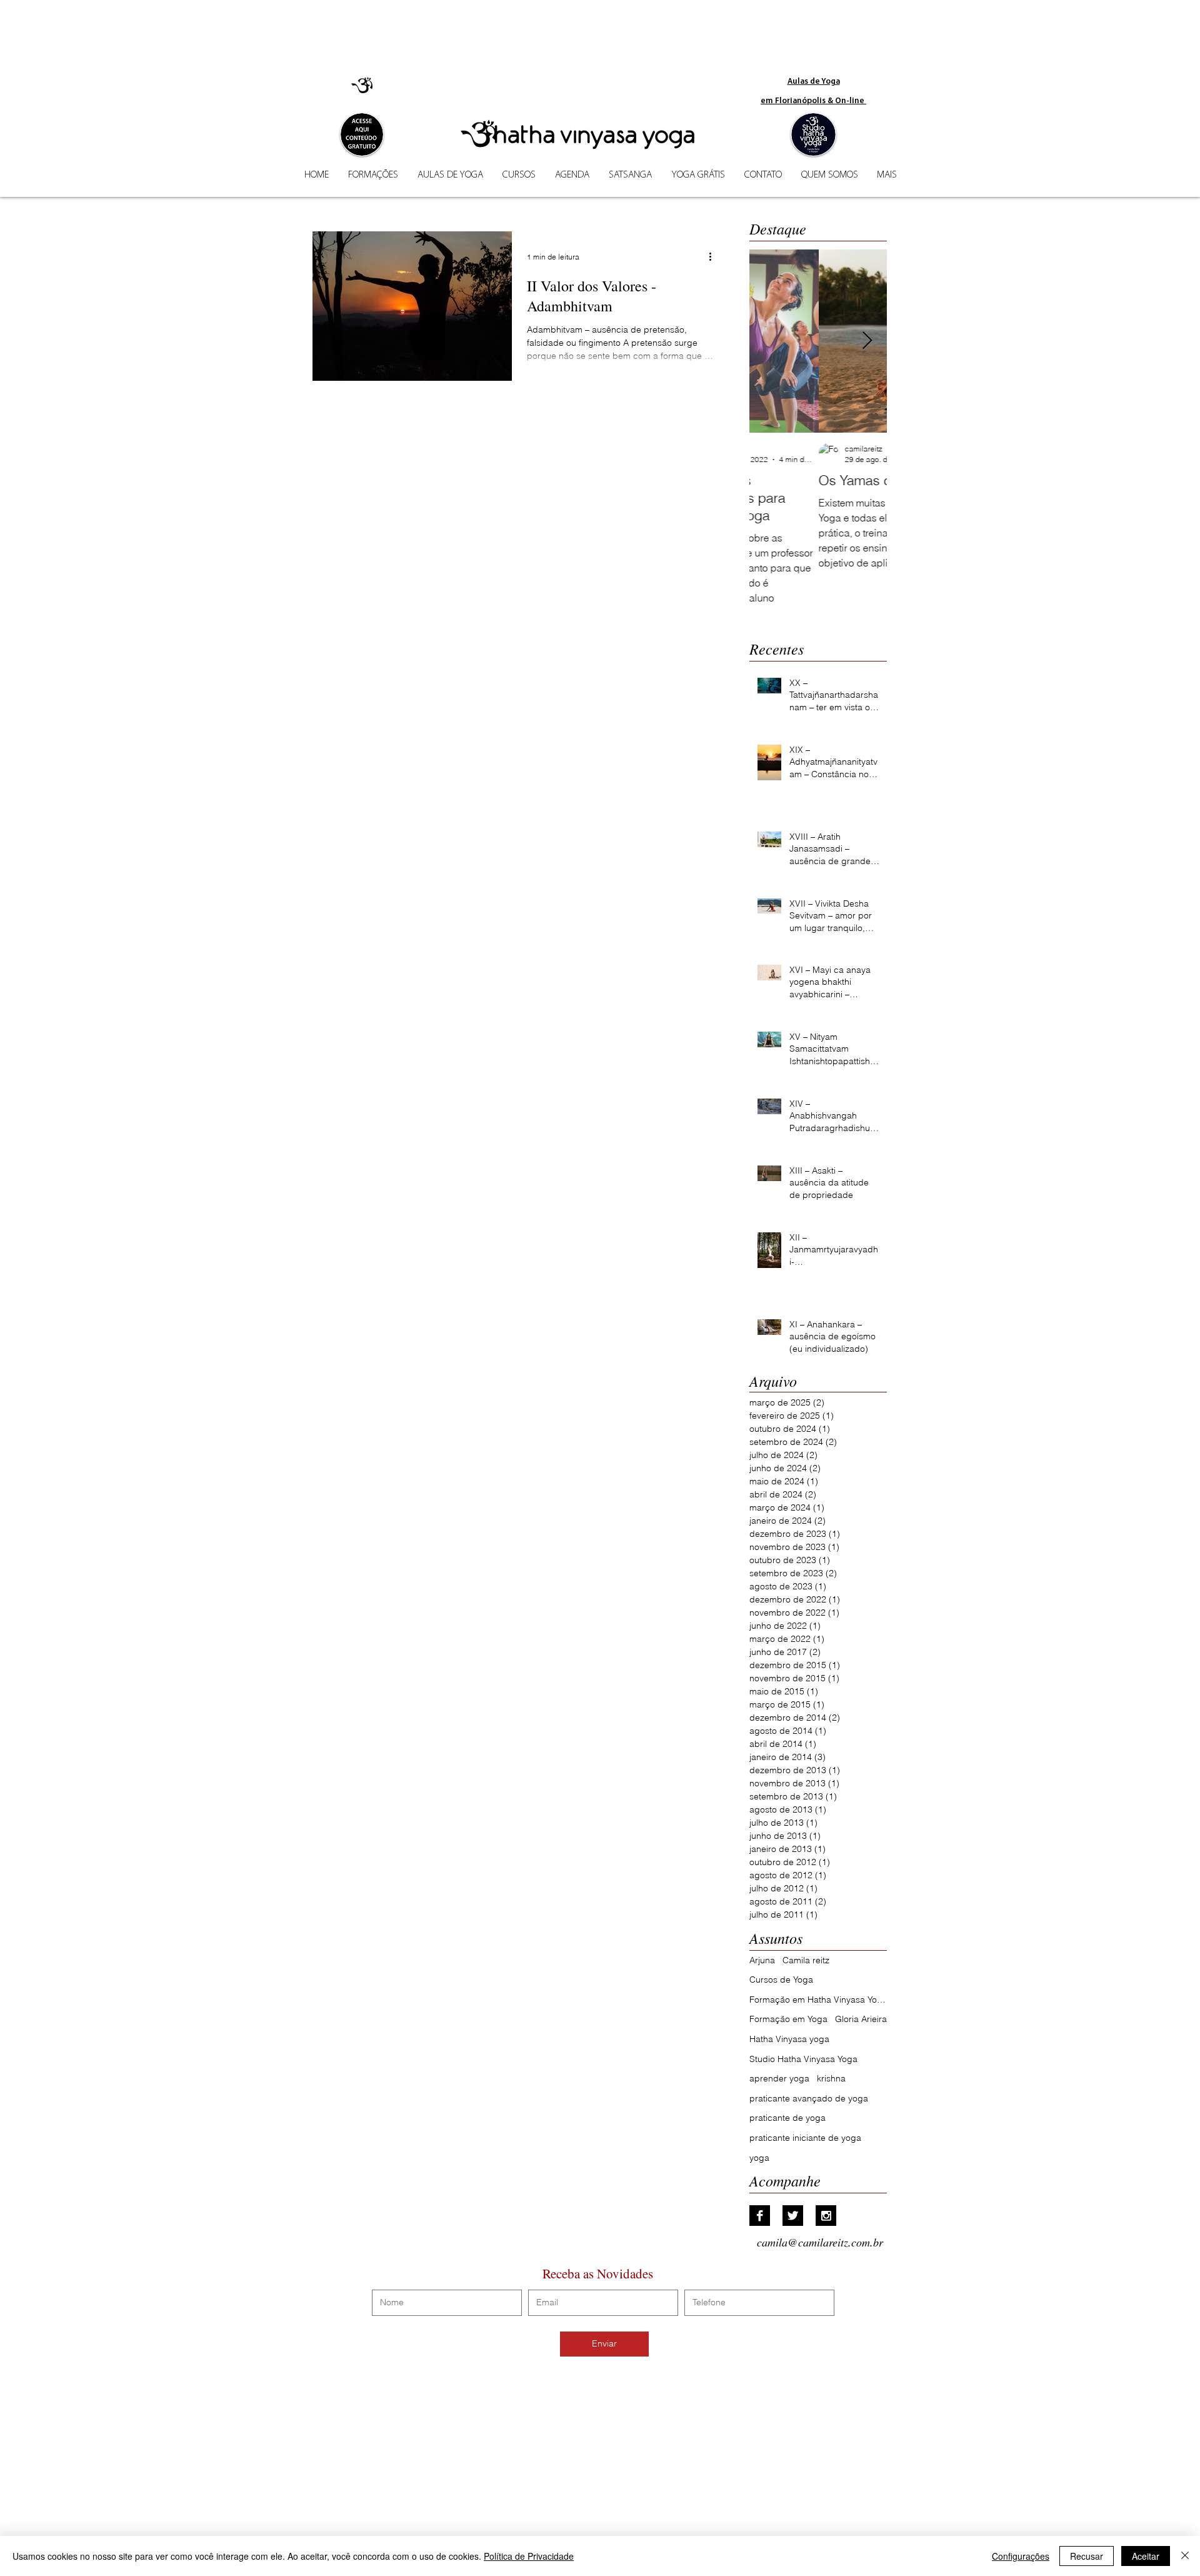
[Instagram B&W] (826, 2216)
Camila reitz (806, 1960)
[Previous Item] (769, 341)
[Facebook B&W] (760, 2216)
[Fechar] (1185, 2556)
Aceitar (1146, 2556)
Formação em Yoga (788, 2019)
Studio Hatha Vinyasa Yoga (803, 2059)
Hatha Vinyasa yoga (789, 2039)
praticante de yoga (787, 2118)
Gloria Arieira (861, 2019)
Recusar (1087, 2556)
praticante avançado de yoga (809, 2098)
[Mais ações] (714, 257)
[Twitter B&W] (793, 2216)
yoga (759, 2158)
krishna (831, 2078)
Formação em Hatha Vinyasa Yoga (818, 2000)
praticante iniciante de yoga (805, 2138)
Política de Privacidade (529, 2556)
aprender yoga (779, 2078)
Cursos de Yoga (781, 1980)
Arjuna (762, 1960)
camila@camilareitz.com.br (820, 2242)
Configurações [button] (1021, 2556)
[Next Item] (867, 341)
